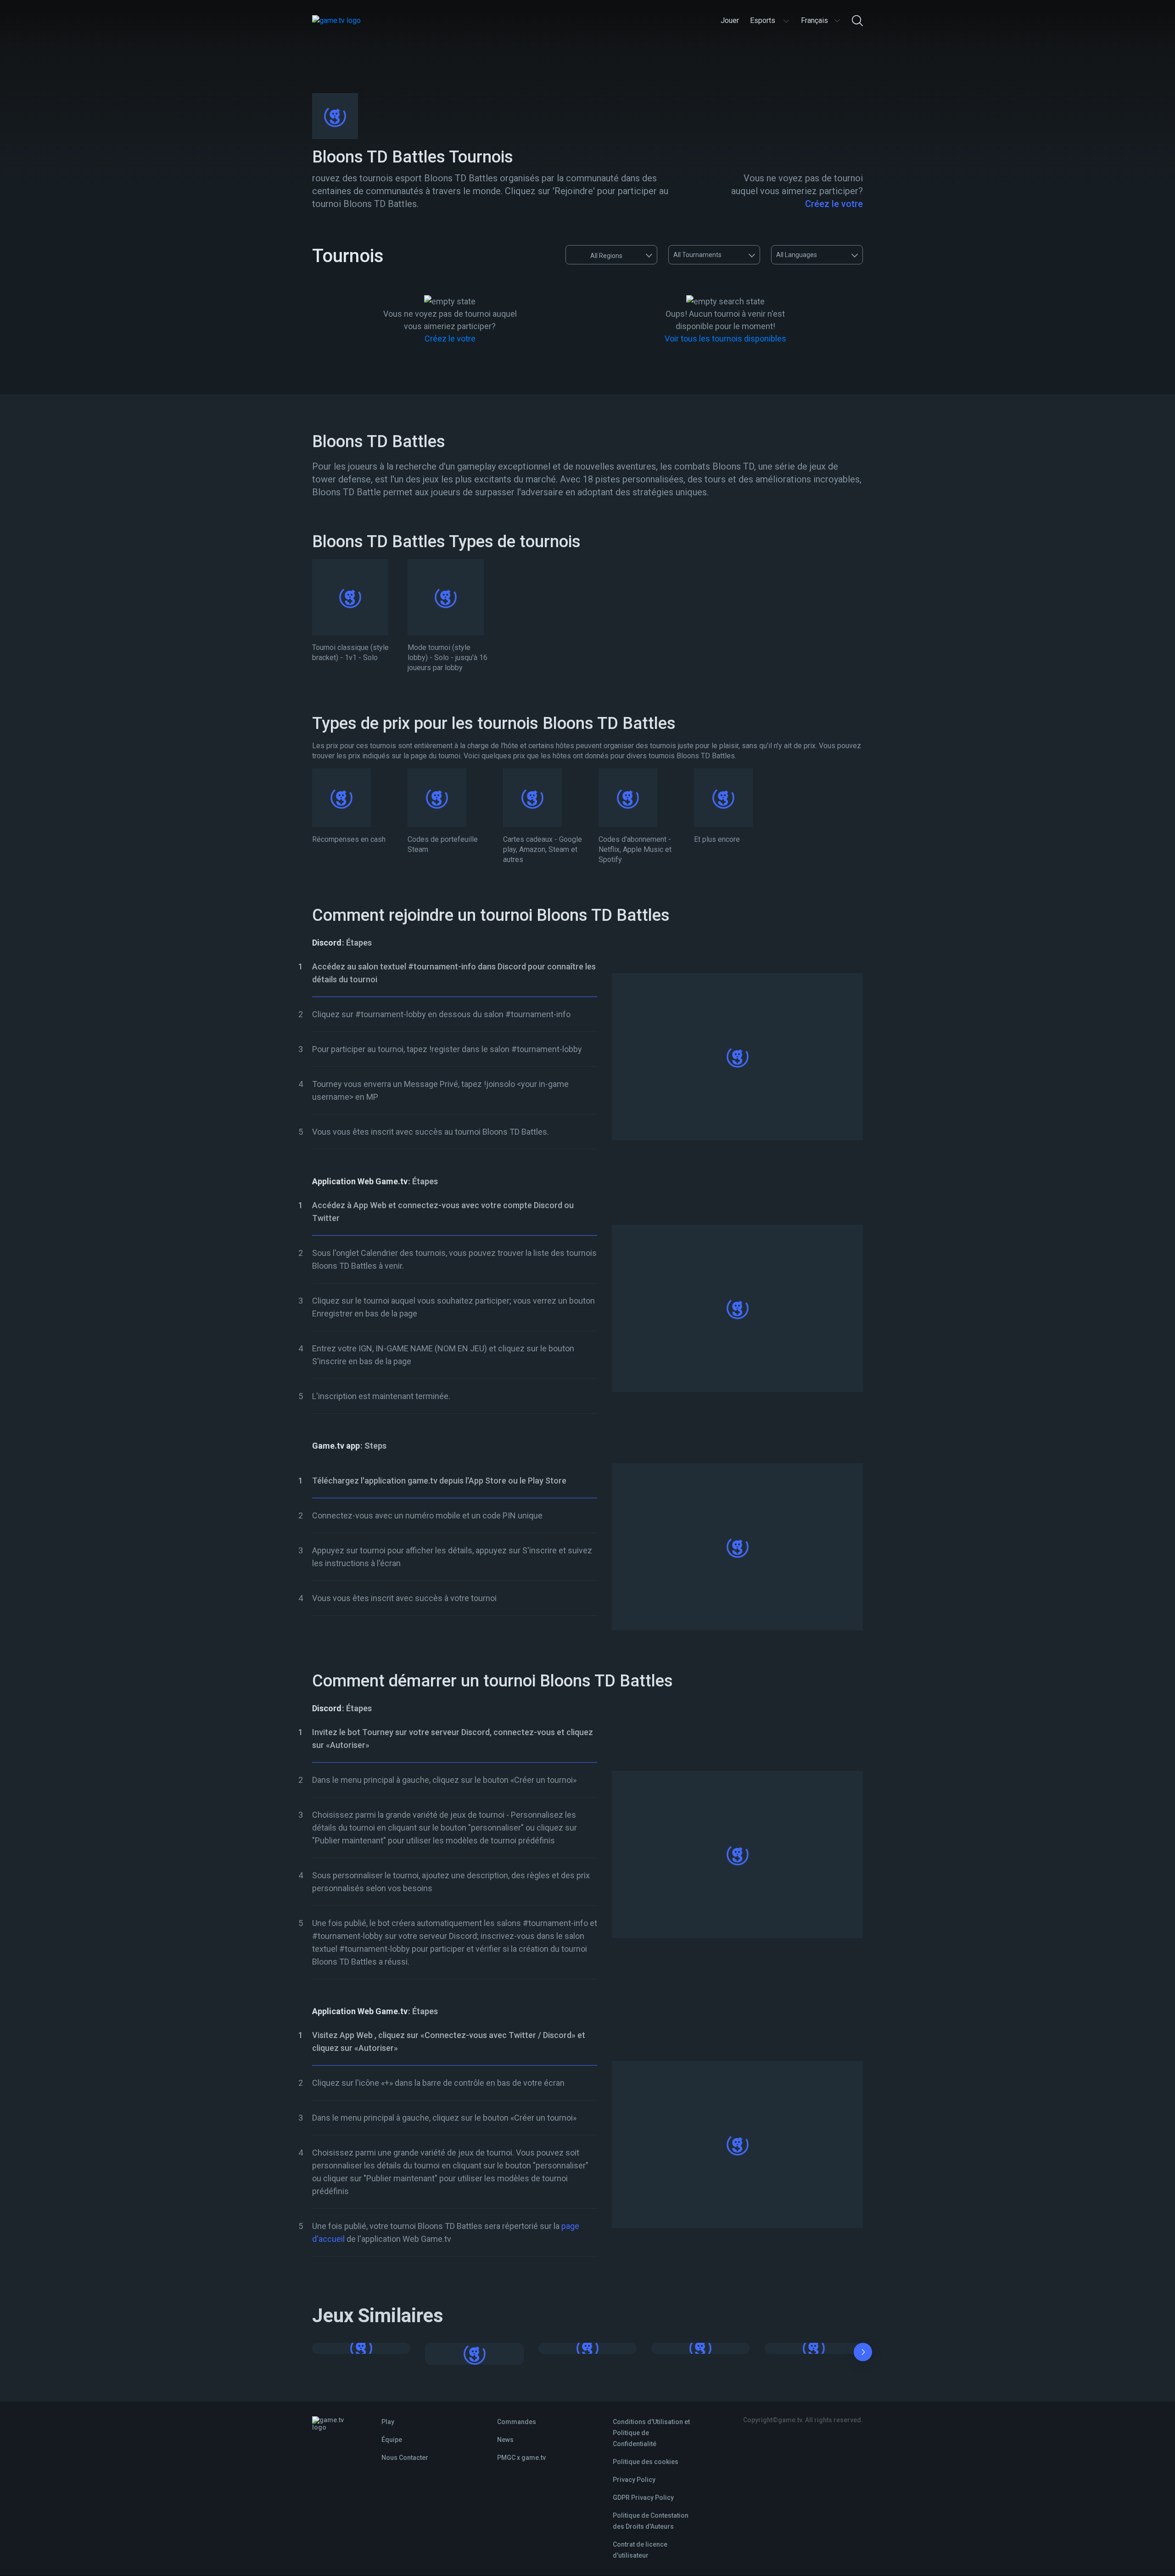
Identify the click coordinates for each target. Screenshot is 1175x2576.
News (505, 2440)
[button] (863, 2354)
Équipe (392, 2440)
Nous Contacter (405, 2458)
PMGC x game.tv (521, 2458)
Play (388, 2422)
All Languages (797, 255)
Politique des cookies (646, 2462)
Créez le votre (834, 204)
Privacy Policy (634, 2480)
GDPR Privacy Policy (643, 2498)
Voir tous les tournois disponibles (725, 339)
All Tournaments (697, 255)
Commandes (517, 2422)
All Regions (606, 256)
